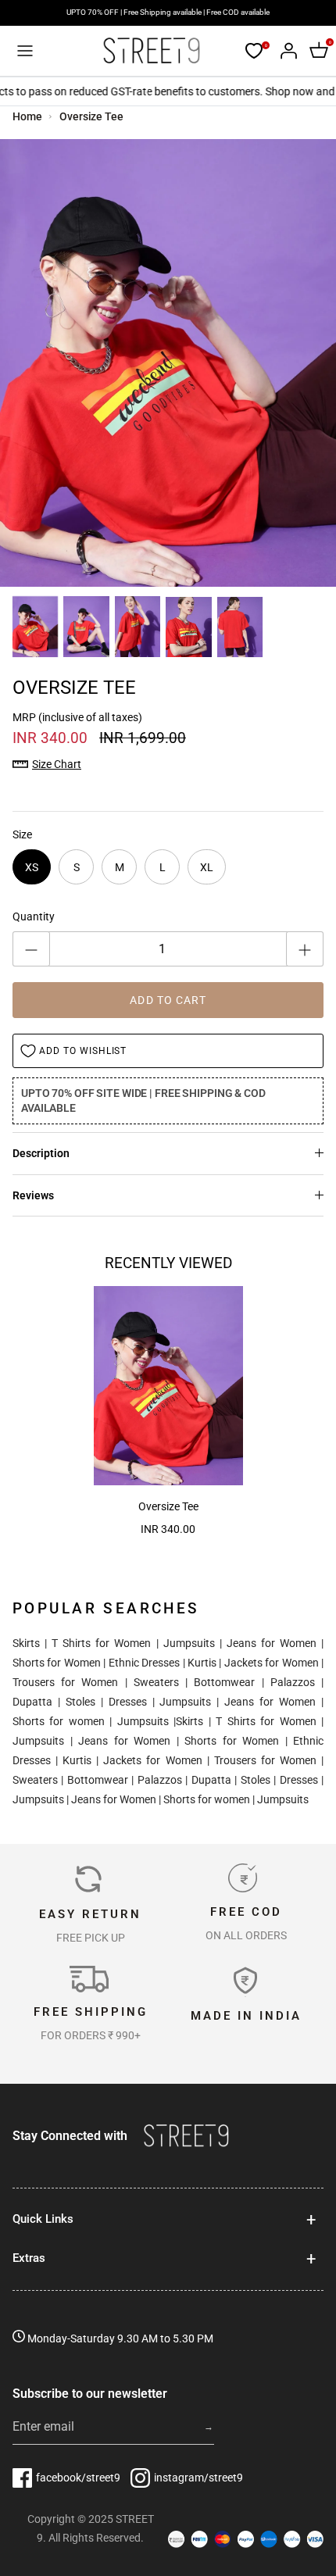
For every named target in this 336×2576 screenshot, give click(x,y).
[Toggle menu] (25, 51)
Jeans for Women (272, 1643)
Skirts (26, 1643)
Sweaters (156, 1682)
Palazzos (293, 1682)
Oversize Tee (91, 116)
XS (32, 867)
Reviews (33, 1195)
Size (22, 834)
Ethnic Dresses (144, 1663)
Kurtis (202, 1663)
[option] (168, 363)
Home (27, 116)
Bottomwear (224, 1682)
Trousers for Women (65, 1682)
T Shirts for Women (101, 1643)
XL (207, 867)
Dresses (128, 1702)
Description (41, 1153)
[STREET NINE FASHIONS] (151, 51)
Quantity (34, 916)
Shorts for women (59, 1721)
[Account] (284, 51)
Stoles (80, 1702)
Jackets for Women (272, 1663)
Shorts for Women (57, 1663)
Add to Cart (168, 1000)
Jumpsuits (189, 1643)
